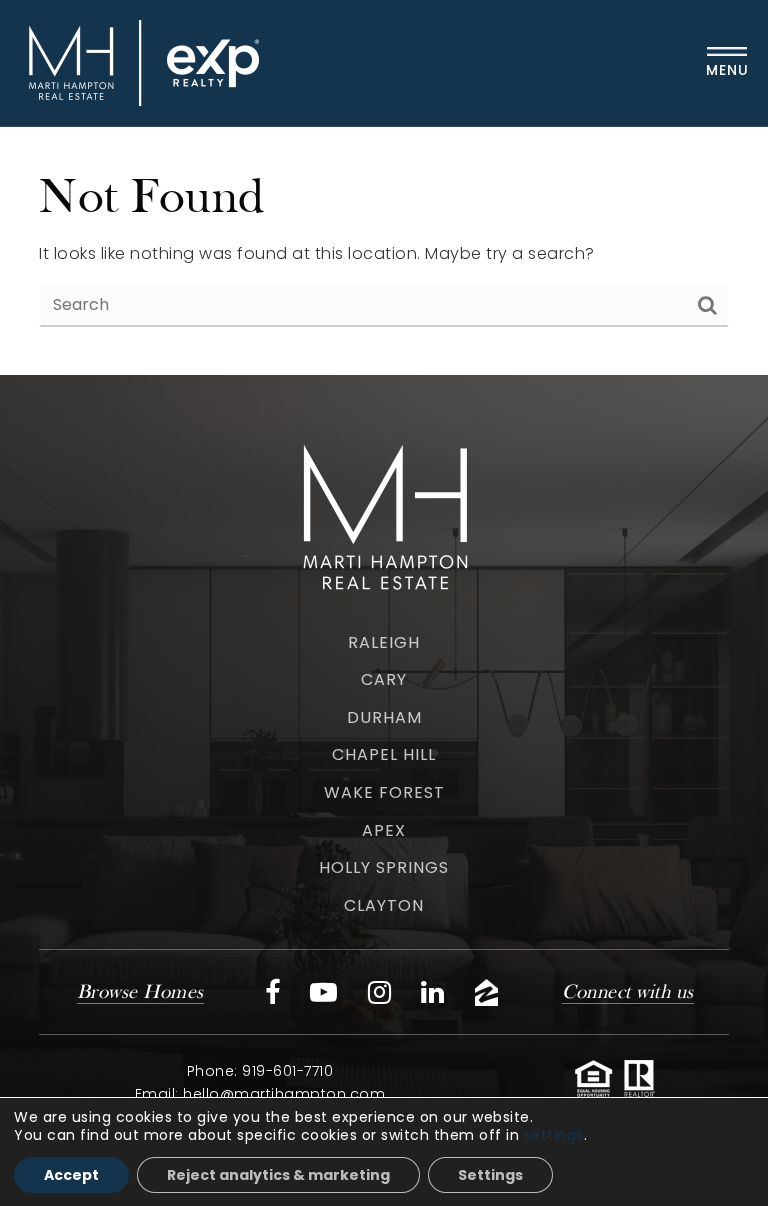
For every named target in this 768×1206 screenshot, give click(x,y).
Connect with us (628, 993)
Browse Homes (140, 993)
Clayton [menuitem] (384, 905)
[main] (384, 251)
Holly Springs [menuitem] (384, 867)
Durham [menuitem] (384, 717)
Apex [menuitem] (384, 830)
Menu (727, 70)
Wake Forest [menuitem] (384, 792)
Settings (490, 1175)
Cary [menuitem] (384, 679)
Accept (71, 1175)
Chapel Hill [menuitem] (384, 754)
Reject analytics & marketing (278, 1175)
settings (554, 1135)
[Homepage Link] (139, 61)
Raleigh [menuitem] (384, 642)
